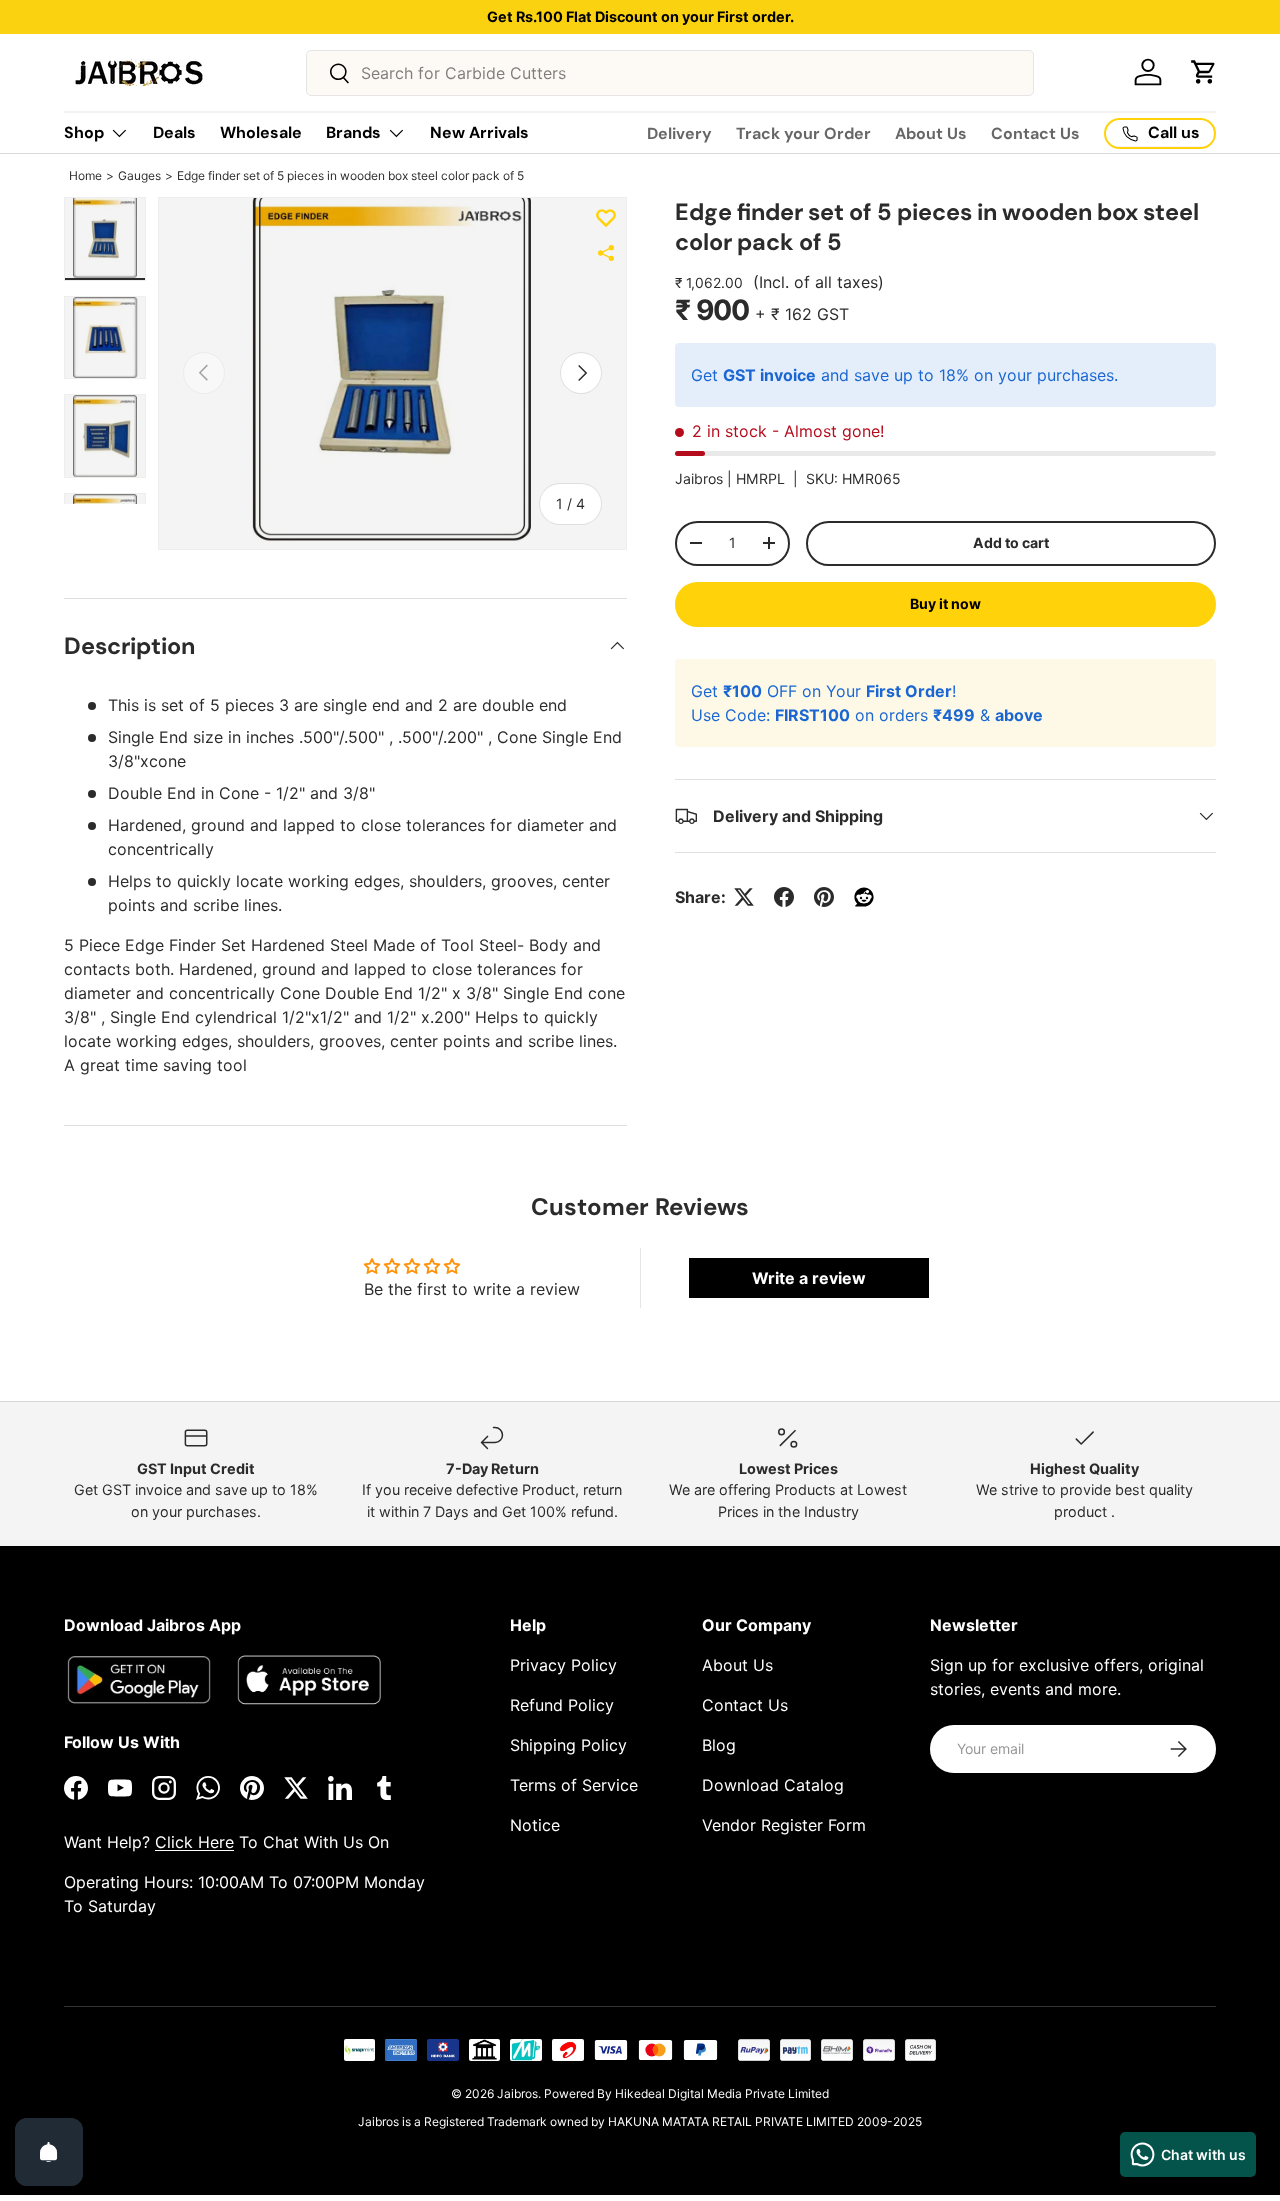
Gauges (139, 175)
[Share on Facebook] (784, 897)
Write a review (809, 1278)
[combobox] (670, 73)
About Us (931, 133)
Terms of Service (574, 1785)
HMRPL (760, 478)
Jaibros (517, 2093)
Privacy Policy (563, 1665)
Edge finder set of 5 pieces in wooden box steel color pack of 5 (350, 175)
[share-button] (606, 253)
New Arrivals (479, 132)
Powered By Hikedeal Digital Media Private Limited (686, 2093)
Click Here (194, 1842)
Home (85, 175)
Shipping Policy (568, 1745)
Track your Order (803, 133)
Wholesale (261, 132)
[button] (1204, 72)
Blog (719, 1745)
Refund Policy (562, 1705)
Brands (353, 132)
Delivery (679, 133)
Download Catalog (773, 1785)
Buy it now (945, 603)
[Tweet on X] (744, 897)
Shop (84, 132)
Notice (535, 1825)
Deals (174, 132)
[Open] (49, 2152)
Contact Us (1035, 133)
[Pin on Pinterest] (824, 897)
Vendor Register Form (784, 1825)
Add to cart (1011, 542)
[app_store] (139, 1679)
